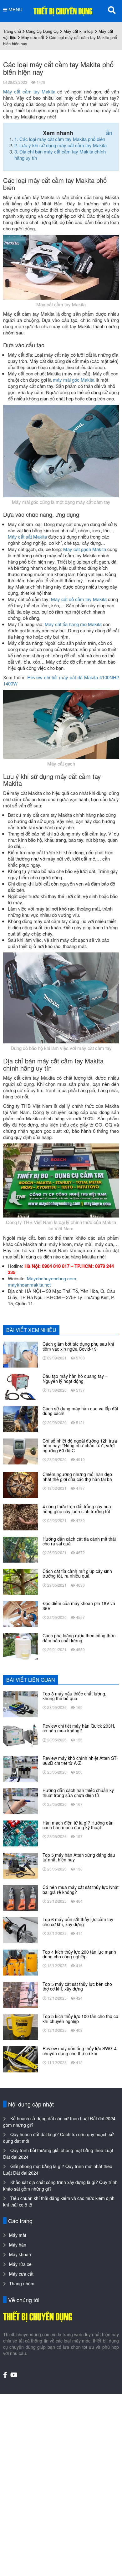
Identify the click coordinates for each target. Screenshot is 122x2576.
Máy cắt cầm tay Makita (29, 91)
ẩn (109, 133)
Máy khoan (20, 2254)
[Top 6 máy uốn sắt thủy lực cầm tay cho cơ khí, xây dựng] (20, 1930)
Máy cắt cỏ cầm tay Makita (79, 599)
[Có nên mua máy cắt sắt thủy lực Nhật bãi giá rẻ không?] (20, 1897)
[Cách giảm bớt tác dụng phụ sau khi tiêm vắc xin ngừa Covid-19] (20, 1354)
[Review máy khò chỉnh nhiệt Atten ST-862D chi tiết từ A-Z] (20, 1768)
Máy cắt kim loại (79, 31)
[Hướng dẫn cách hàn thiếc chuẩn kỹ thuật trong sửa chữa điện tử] (20, 1800)
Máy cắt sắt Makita (27, 537)
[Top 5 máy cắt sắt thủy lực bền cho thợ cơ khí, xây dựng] (20, 1994)
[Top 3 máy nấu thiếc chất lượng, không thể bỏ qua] (20, 1704)
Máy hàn (18, 2245)
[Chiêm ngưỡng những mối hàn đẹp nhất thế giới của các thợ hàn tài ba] (20, 1484)
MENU (15, 9)
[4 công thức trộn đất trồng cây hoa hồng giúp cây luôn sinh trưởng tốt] (20, 1517)
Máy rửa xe (20, 2264)
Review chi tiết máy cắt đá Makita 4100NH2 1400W (61, 680)
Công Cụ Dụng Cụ (42, 31)
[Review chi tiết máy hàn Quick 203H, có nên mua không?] (20, 1736)
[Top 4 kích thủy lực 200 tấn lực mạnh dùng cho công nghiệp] (20, 1962)
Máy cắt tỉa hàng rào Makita (73, 624)
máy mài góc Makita (74, 380)
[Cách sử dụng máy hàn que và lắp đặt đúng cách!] (20, 1419)
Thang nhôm (22, 2283)
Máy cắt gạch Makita (85, 549)
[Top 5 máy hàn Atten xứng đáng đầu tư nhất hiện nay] (20, 1865)
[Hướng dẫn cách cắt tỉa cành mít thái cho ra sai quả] (20, 1549)
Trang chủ (12, 31)
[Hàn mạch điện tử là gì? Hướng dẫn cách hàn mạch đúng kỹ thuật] (20, 1833)
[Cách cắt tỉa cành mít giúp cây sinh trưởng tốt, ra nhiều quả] (20, 1581)
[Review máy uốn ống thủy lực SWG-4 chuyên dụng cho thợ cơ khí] (20, 2059)
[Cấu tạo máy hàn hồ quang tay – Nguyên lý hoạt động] (20, 1386)
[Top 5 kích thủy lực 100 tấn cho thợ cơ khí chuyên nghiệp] (20, 2026)
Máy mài (18, 2235)
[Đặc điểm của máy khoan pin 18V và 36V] (20, 1613)
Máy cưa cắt (33, 37)
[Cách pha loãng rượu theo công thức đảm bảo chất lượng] (20, 1646)
